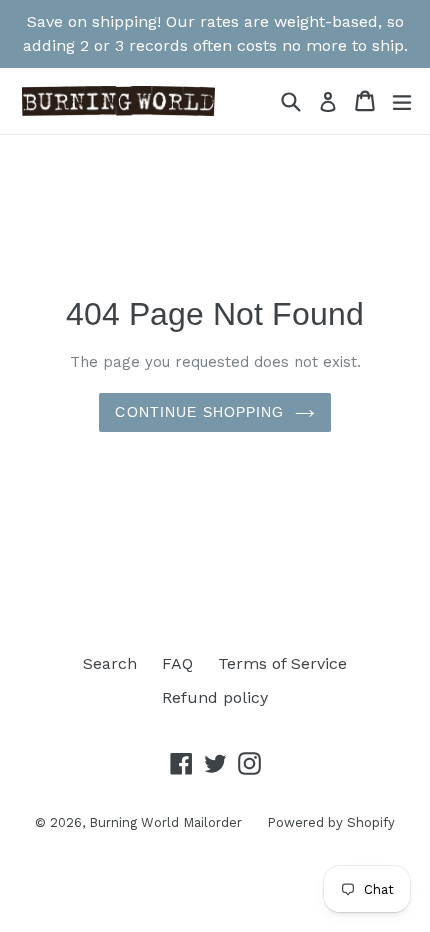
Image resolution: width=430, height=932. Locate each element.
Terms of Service (282, 663)
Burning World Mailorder (165, 822)
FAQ (177, 663)
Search (110, 663)
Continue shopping (199, 412)
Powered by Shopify (331, 822)
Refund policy (215, 697)
